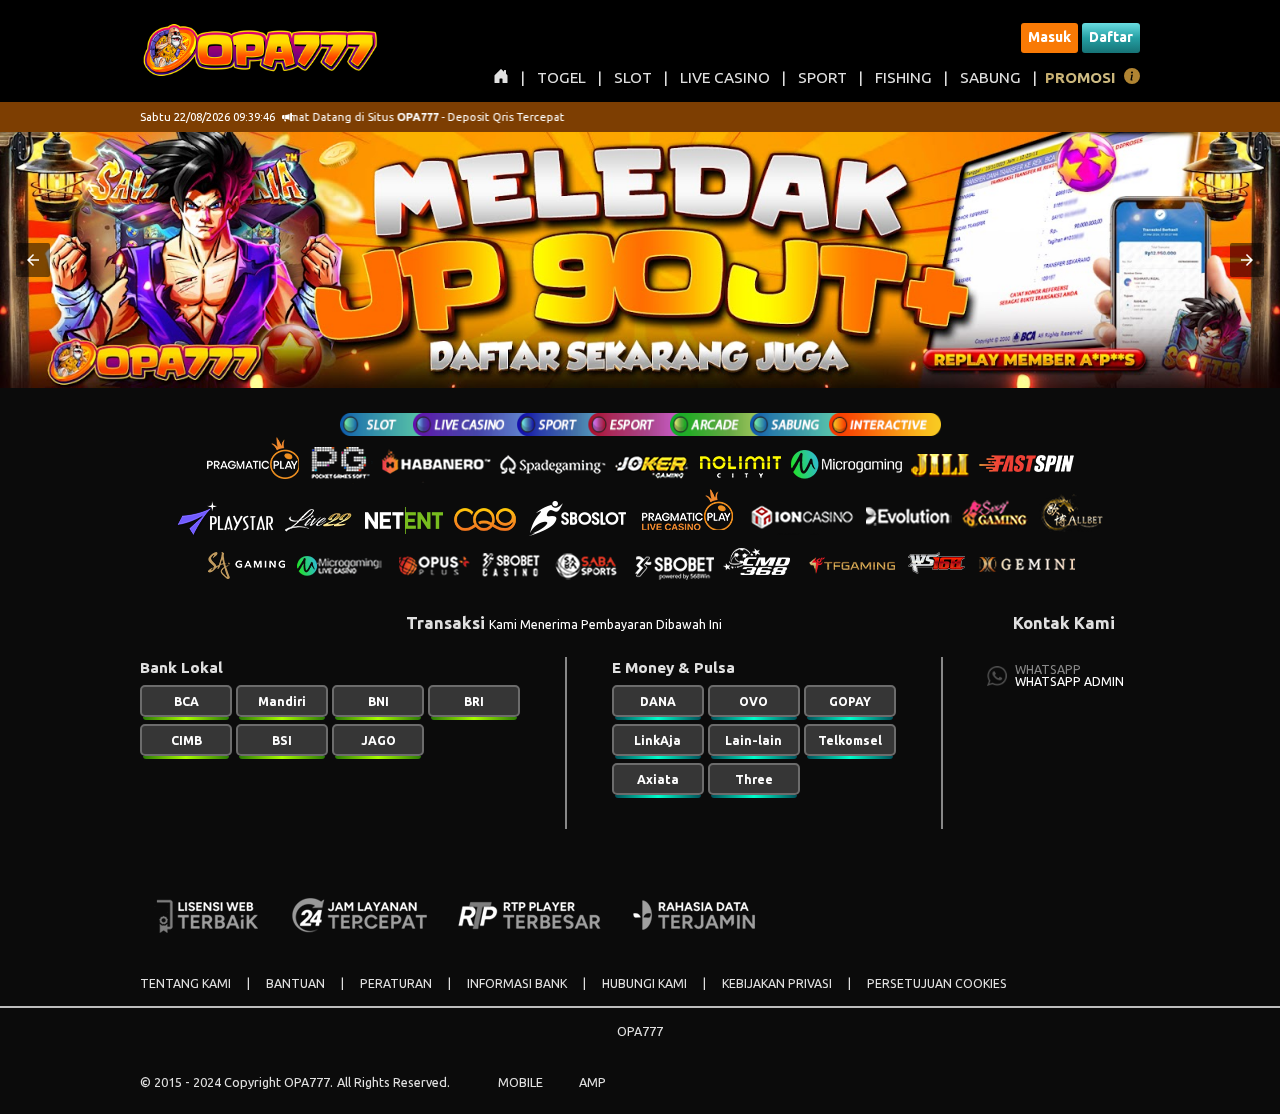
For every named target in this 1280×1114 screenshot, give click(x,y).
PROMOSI (1080, 77)
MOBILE (520, 1082)
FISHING (903, 77)
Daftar (1111, 37)
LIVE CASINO (725, 77)
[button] (33, 260)
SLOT (633, 77)
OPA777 (640, 1031)
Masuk (1049, 37)
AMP (592, 1082)
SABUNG (990, 77)
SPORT (822, 77)
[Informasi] (1132, 79)
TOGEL (561, 77)
